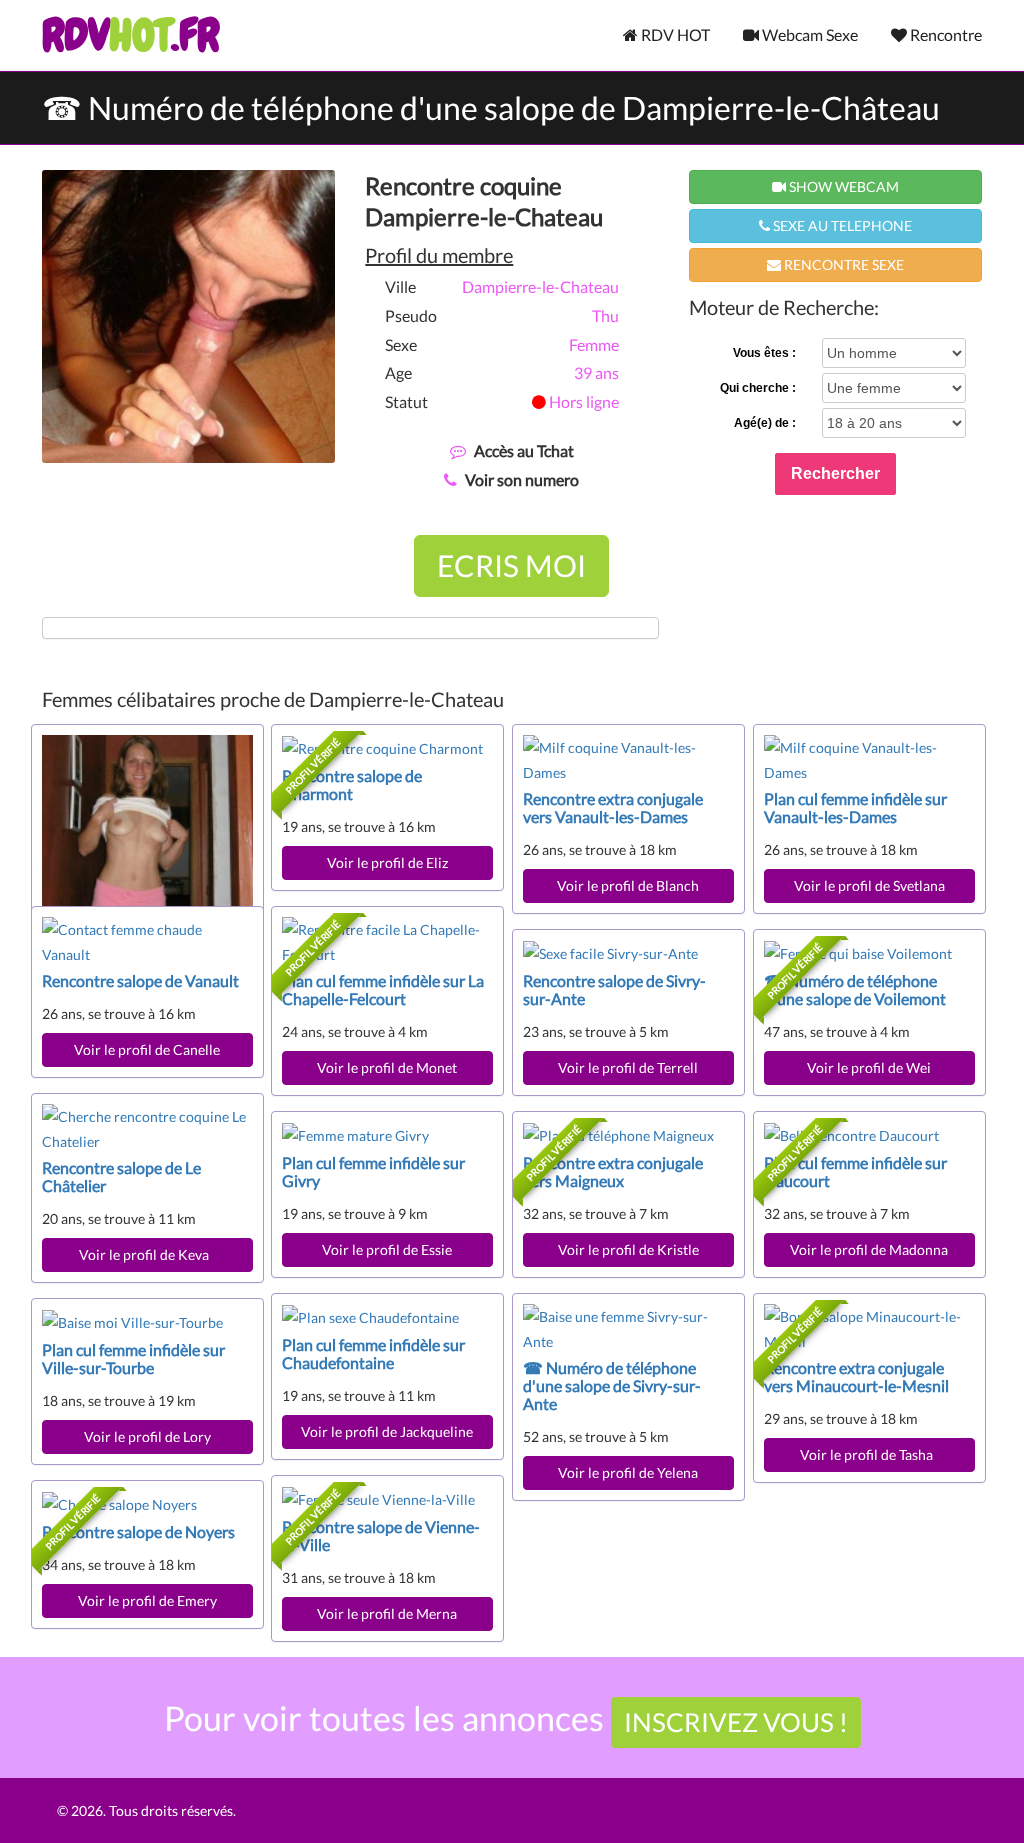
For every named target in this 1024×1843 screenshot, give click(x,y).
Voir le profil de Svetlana (869, 885)
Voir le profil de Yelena (628, 1472)
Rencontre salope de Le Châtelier (121, 1176)
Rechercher (835, 473)
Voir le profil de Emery (147, 1600)
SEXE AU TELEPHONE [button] (841, 225)
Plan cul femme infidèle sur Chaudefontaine (373, 1353)
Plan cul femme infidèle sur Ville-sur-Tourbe (133, 1358)
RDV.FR (130, 35)
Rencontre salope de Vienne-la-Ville (381, 1535)
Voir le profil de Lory (147, 1436)
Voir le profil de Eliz (387, 862)
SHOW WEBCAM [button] (842, 186)
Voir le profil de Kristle (628, 1249)
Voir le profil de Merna (387, 1613)
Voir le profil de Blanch (628, 885)
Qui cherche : (758, 388)
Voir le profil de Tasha (869, 1454)
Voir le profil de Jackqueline (387, 1431)
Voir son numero (522, 479)
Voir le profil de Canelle (147, 1049)
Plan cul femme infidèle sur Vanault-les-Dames (855, 807)
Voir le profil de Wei (869, 1067)
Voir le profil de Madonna (869, 1249)
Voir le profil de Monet (387, 1067)
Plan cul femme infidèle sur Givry (373, 1171)
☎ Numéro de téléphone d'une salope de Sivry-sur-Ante (612, 1385)
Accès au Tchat (524, 450)
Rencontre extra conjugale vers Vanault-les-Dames (613, 807)
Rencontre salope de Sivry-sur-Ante (614, 989)
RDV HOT (674, 34)
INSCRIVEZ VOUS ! (736, 1722)
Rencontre (944, 34)
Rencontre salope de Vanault (140, 980)
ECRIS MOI (511, 565)
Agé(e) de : (765, 423)
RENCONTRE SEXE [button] (842, 264)
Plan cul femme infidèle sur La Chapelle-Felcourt (383, 989)
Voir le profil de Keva (147, 1254)
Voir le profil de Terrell (628, 1067)
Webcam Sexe (808, 34)
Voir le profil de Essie (387, 1249)
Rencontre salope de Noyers (138, 1531)
